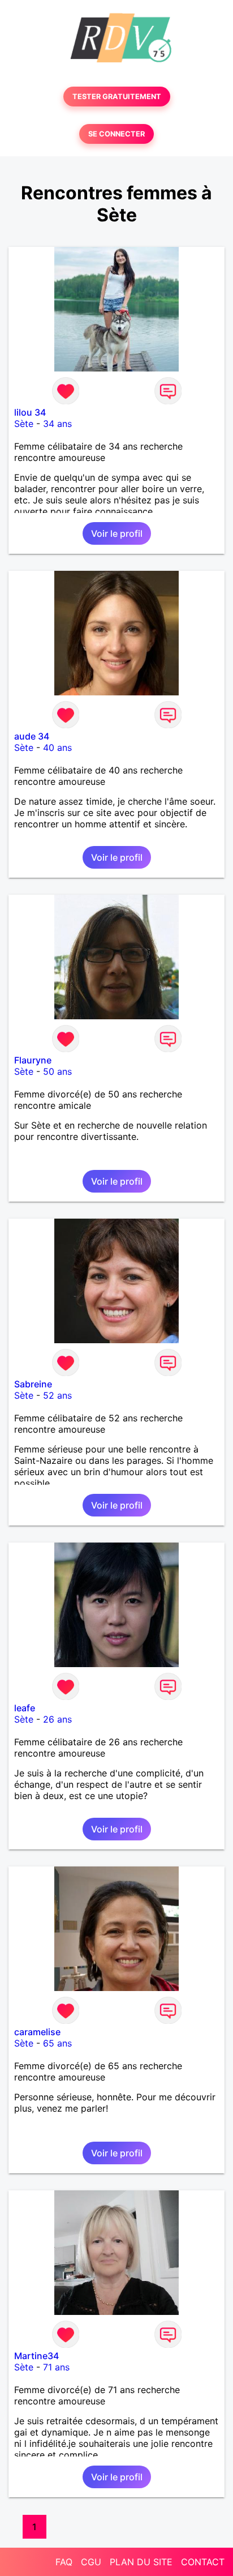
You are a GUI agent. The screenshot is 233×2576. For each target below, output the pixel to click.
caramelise (37, 2032)
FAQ (64, 2562)
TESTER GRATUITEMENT (117, 97)
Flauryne (33, 1060)
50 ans (57, 1071)
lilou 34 (30, 412)
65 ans (57, 2043)
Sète (24, 424)
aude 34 (32, 736)
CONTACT (203, 2562)
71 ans (56, 2367)
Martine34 (36, 2356)
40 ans (57, 747)
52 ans (57, 1395)
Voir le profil (117, 533)
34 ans (57, 424)
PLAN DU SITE (141, 2562)
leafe (25, 1708)
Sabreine (33, 1384)
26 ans (57, 1719)
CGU (91, 2562)
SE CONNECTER (116, 134)
